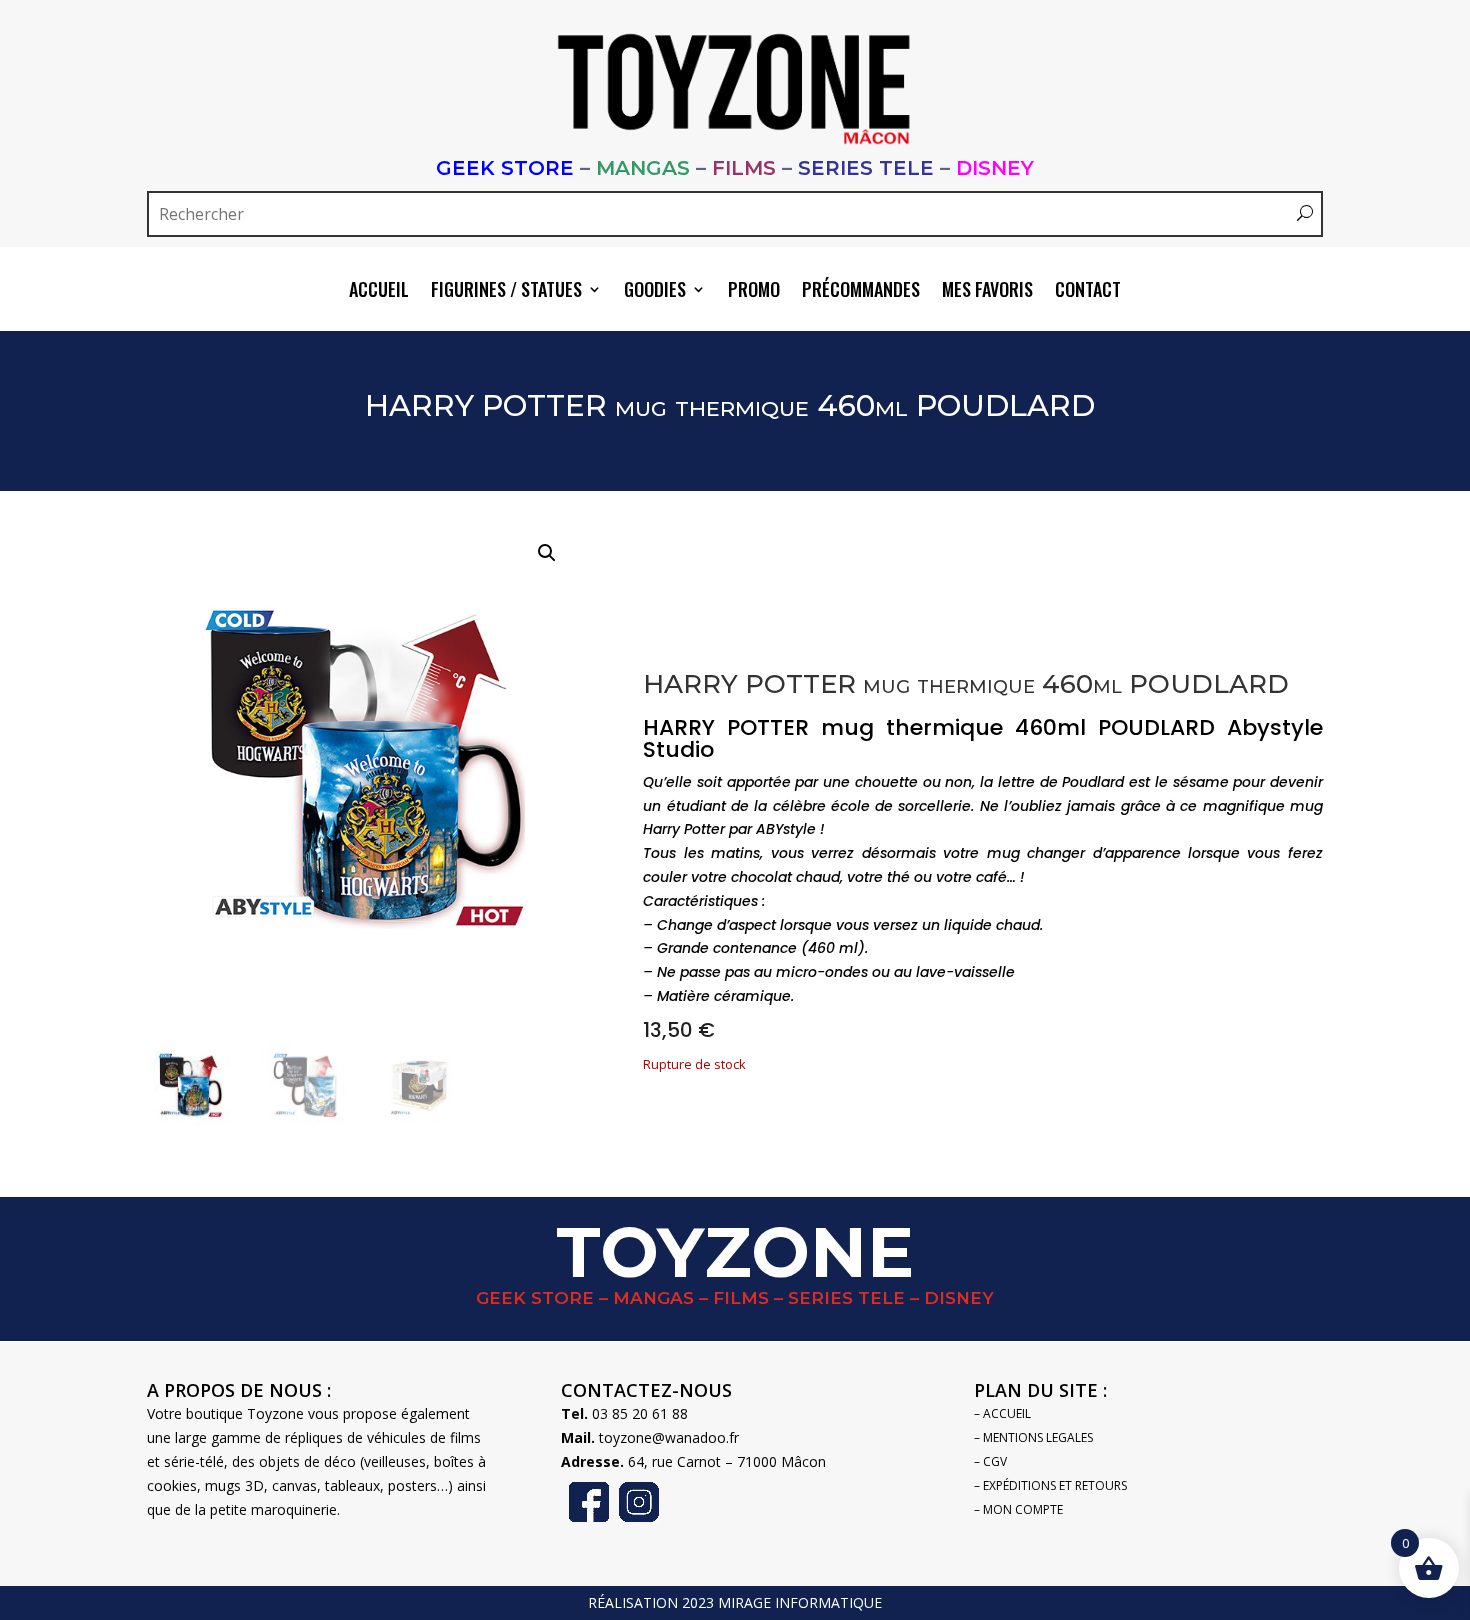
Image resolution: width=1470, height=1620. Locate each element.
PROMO (754, 292)
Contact (1088, 292)
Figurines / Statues (506, 292)
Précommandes (861, 292)
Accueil (379, 292)
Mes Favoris (987, 292)
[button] (547, 553)
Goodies (655, 292)
